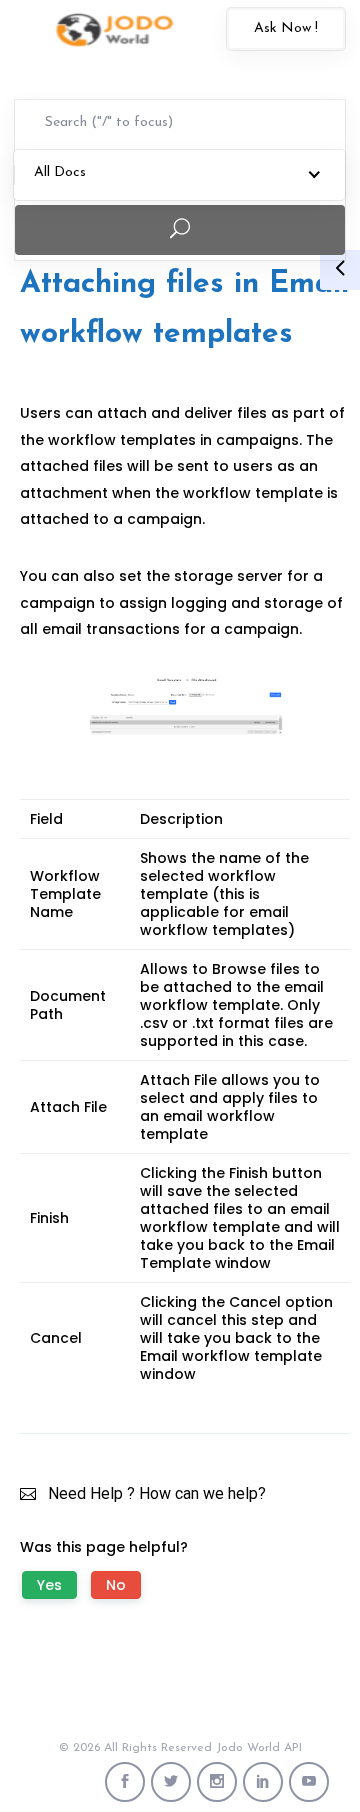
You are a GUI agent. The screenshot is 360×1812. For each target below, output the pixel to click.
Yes (49, 1585)
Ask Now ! (286, 28)
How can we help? (202, 1493)
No (116, 1585)
